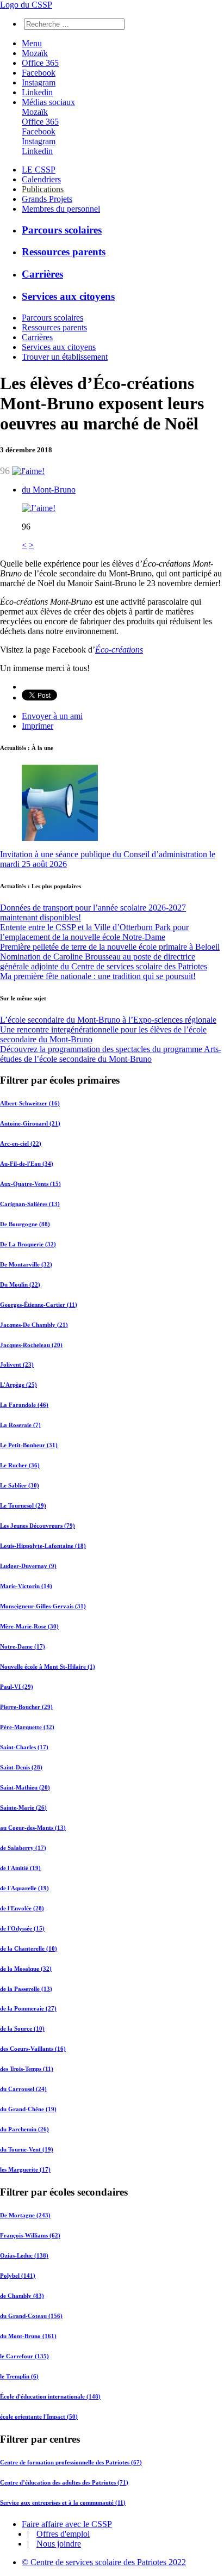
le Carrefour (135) (24, 2356)
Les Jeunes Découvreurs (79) (38, 1526)
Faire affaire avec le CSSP (67, 2524)
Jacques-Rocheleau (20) (31, 1345)
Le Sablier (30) (20, 1485)
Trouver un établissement (65, 357)
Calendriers (41, 179)
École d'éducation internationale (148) (50, 2396)
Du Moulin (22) (20, 1284)
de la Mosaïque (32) (26, 1969)
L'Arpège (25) (18, 1385)
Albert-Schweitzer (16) (30, 1103)
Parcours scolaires (62, 230)
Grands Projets (47, 199)
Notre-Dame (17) (23, 1646)
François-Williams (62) (30, 2235)
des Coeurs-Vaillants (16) (33, 2049)
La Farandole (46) (24, 1405)
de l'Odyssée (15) (22, 1928)
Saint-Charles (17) (24, 1747)
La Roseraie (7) (20, 1425)
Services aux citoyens (68, 296)
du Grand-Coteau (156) (31, 2316)
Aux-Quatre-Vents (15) (30, 1184)
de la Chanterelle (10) (29, 1948)
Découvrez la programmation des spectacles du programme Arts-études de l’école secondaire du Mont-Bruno (111, 1054)
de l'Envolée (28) (22, 1908)
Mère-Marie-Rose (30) (29, 1626)
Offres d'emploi (63, 2534)
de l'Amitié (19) (20, 1868)
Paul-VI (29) (17, 1687)
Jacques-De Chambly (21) (34, 1325)
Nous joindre (59, 2544)
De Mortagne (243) (25, 2215)
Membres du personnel (61, 209)
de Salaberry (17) (23, 1848)
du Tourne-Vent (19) (27, 2149)
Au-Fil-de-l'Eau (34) (27, 1164)
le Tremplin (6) (19, 2376)
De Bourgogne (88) (25, 1224)
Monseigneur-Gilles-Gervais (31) (43, 1606)
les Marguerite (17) (25, 2169)
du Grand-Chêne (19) (28, 2109)
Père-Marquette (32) (27, 1727)
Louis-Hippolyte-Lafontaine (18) (43, 1546)
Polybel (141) (18, 2276)
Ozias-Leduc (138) (24, 2255)
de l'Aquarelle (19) (24, 1888)
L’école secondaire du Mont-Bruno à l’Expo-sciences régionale (108, 1020)
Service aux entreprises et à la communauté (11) (63, 2503)
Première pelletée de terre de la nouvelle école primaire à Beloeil (110, 947)
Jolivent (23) (17, 1364)
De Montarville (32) (26, 1264)
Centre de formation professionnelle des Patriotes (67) (71, 2462)
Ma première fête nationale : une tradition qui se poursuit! (98, 976)
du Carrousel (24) (23, 2089)
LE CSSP (39, 170)
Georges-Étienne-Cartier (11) (39, 1305)
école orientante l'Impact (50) (39, 2417)
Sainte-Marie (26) (23, 1807)
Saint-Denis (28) (21, 1767)
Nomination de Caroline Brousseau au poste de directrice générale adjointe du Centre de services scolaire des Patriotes (104, 961)
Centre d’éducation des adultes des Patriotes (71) (64, 2482)
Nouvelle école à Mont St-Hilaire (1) (48, 1667)
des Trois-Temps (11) (27, 2069)
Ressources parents (64, 252)
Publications (43, 189)
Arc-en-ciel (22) (21, 1143)
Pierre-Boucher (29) (26, 1707)
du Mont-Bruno (49, 490)
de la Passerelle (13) (26, 1989)
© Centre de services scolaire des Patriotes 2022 (104, 2562)
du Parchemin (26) (24, 2129)
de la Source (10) (22, 2028)
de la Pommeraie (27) (28, 2008)
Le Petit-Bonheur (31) (29, 1445)
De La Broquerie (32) (28, 1244)
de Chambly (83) (22, 2296)
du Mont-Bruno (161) (28, 2336)
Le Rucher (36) (20, 1465)
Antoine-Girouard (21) (30, 1123)
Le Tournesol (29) (23, 1505)
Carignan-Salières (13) (30, 1204)
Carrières (42, 274)
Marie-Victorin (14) (26, 1586)
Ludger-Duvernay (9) (28, 1566)
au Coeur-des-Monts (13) (33, 1828)
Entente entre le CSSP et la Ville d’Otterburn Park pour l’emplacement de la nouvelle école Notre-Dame (94, 932)
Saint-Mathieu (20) (25, 1787)
